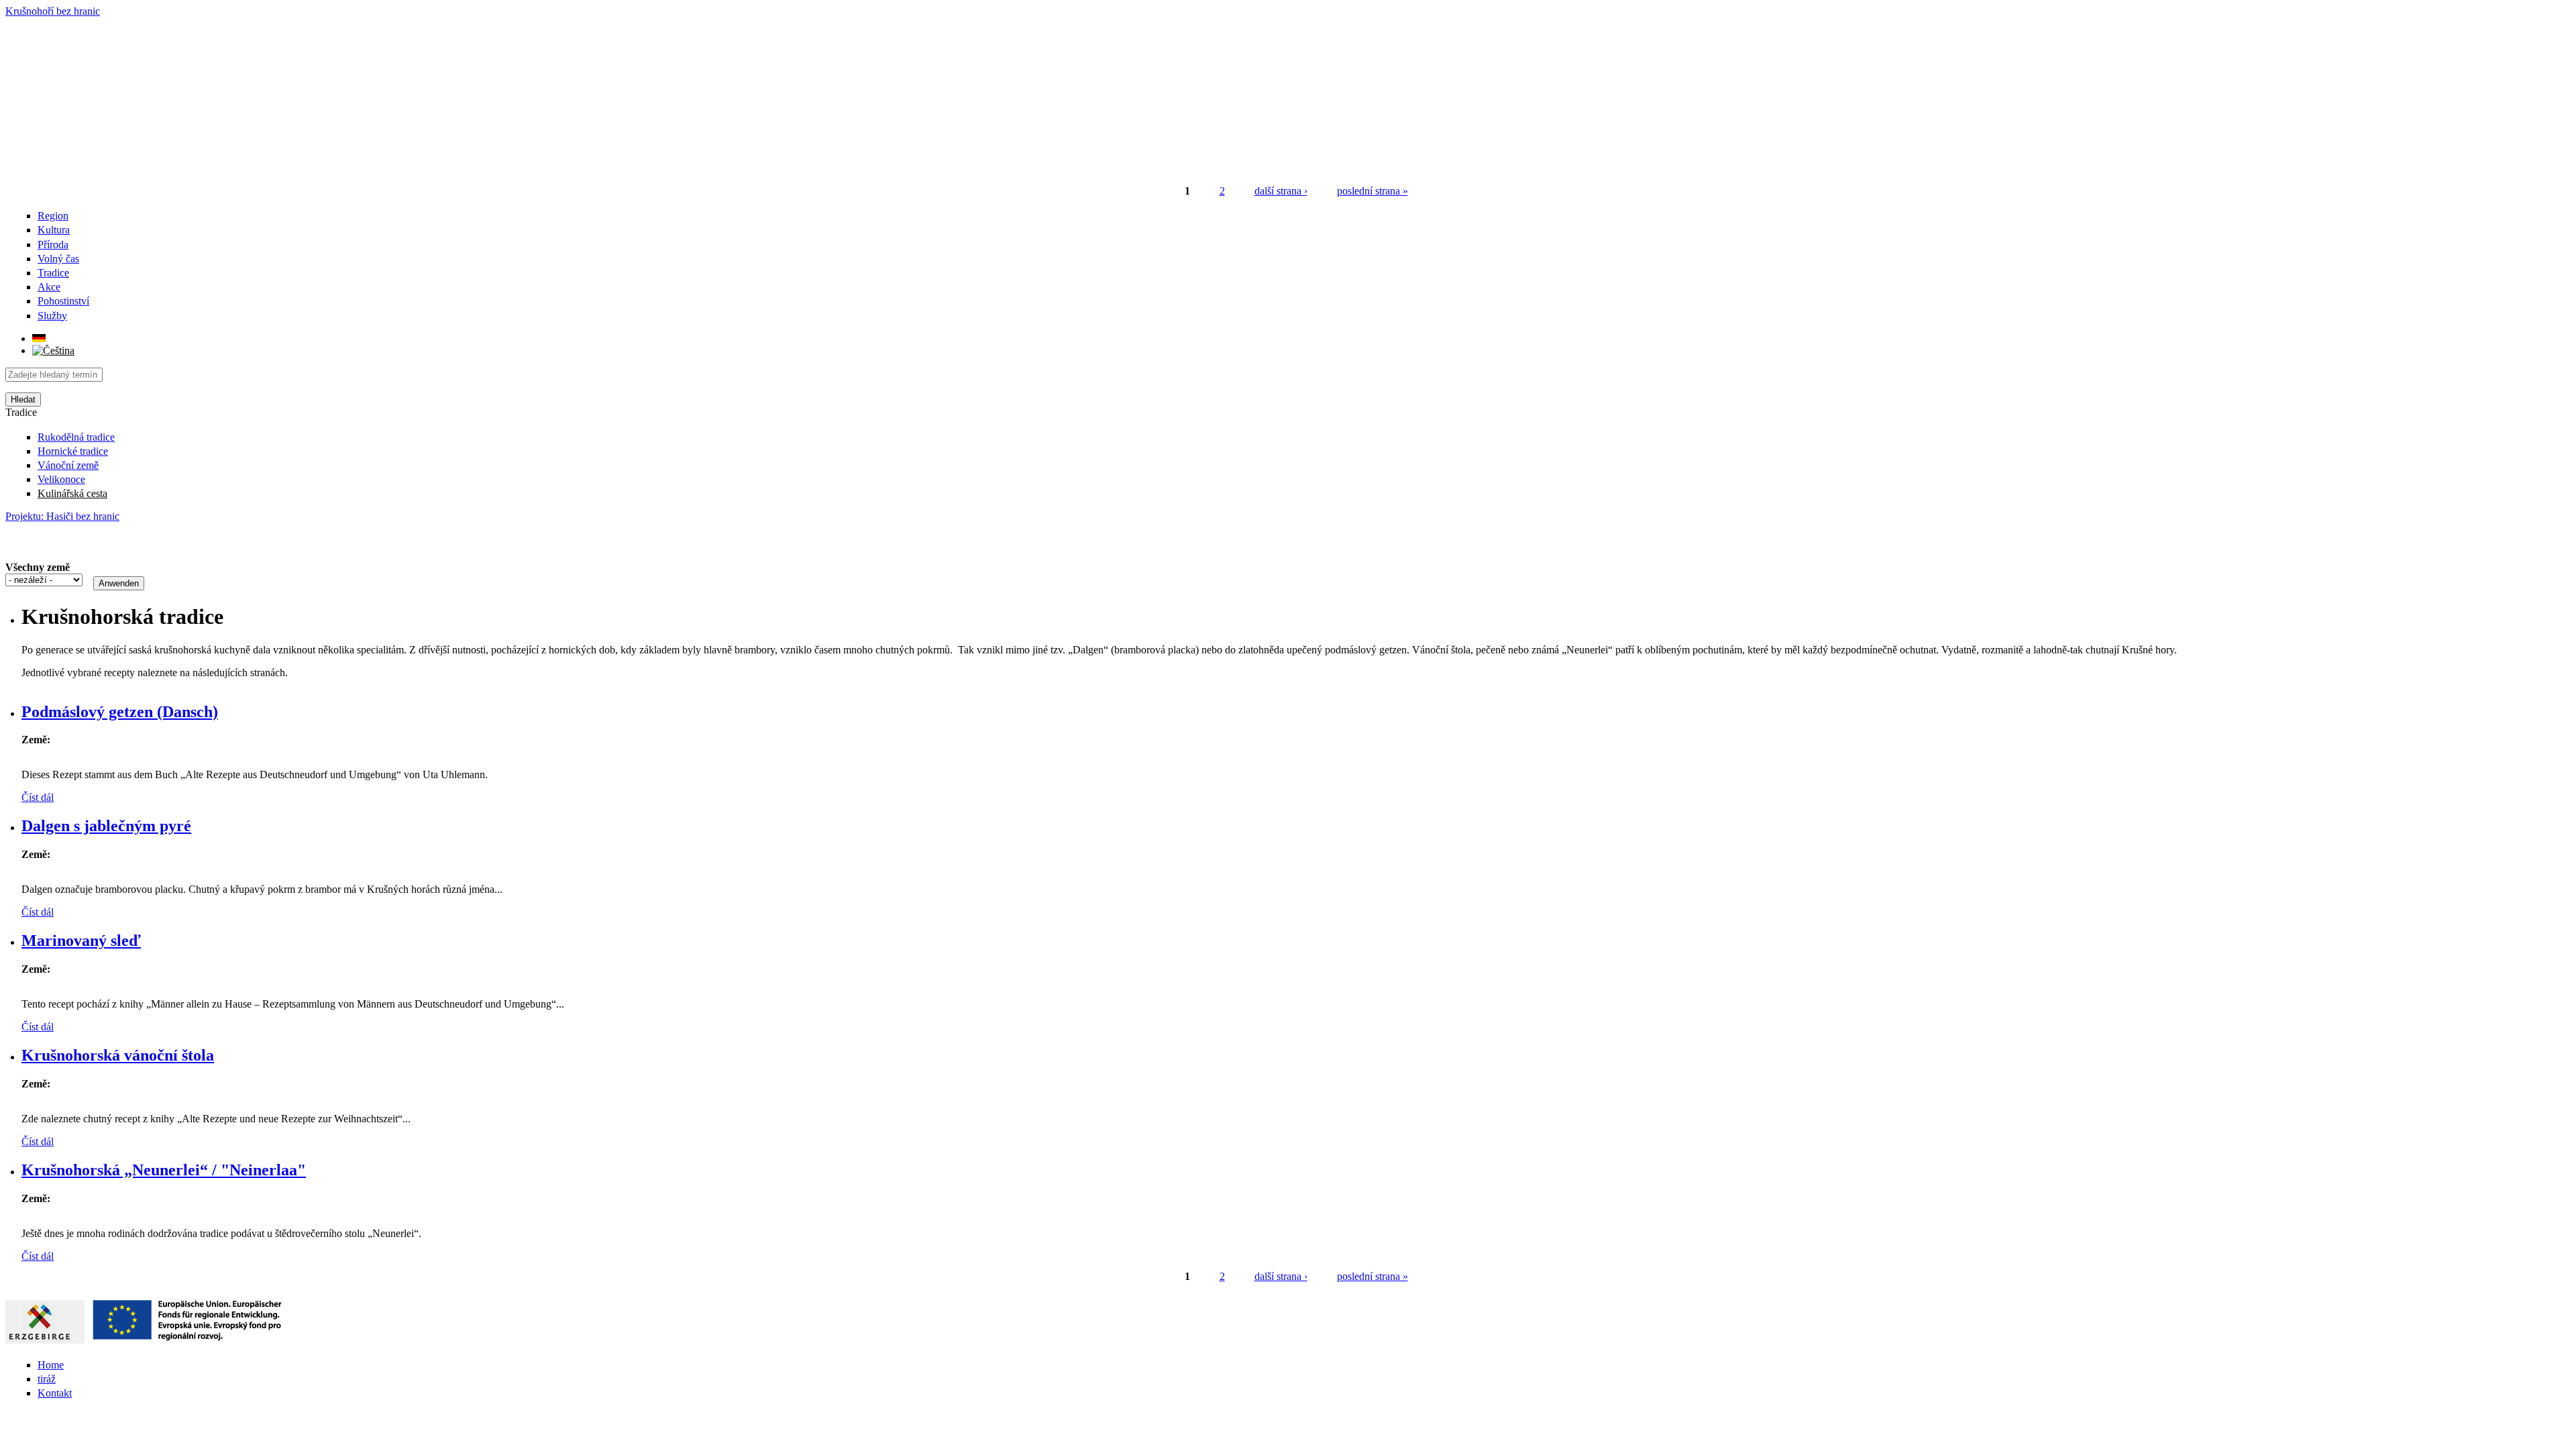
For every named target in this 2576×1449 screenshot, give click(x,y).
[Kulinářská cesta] (39, 338)
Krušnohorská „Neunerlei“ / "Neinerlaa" (164, 1170)
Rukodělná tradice (76, 437)
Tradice (53, 273)
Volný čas (58, 259)
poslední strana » (1373, 191)
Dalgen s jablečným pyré (106, 826)
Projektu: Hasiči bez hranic (62, 516)
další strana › (1281, 191)
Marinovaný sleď (81, 941)
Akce (49, 287)
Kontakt (55, 1393)
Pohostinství (63, 301)
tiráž (47, 1379)
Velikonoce (61, 479)
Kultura (54, 230)
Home (51, 1365)
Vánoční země (68, 465)
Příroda (53, 245)
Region (53, 216)
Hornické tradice (73, 451)
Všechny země (38, 567)
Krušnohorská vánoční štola (118, 1055)
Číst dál (38, 797)
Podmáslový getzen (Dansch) (120, 712)
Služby (52, 316)
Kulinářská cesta (72, 493)
